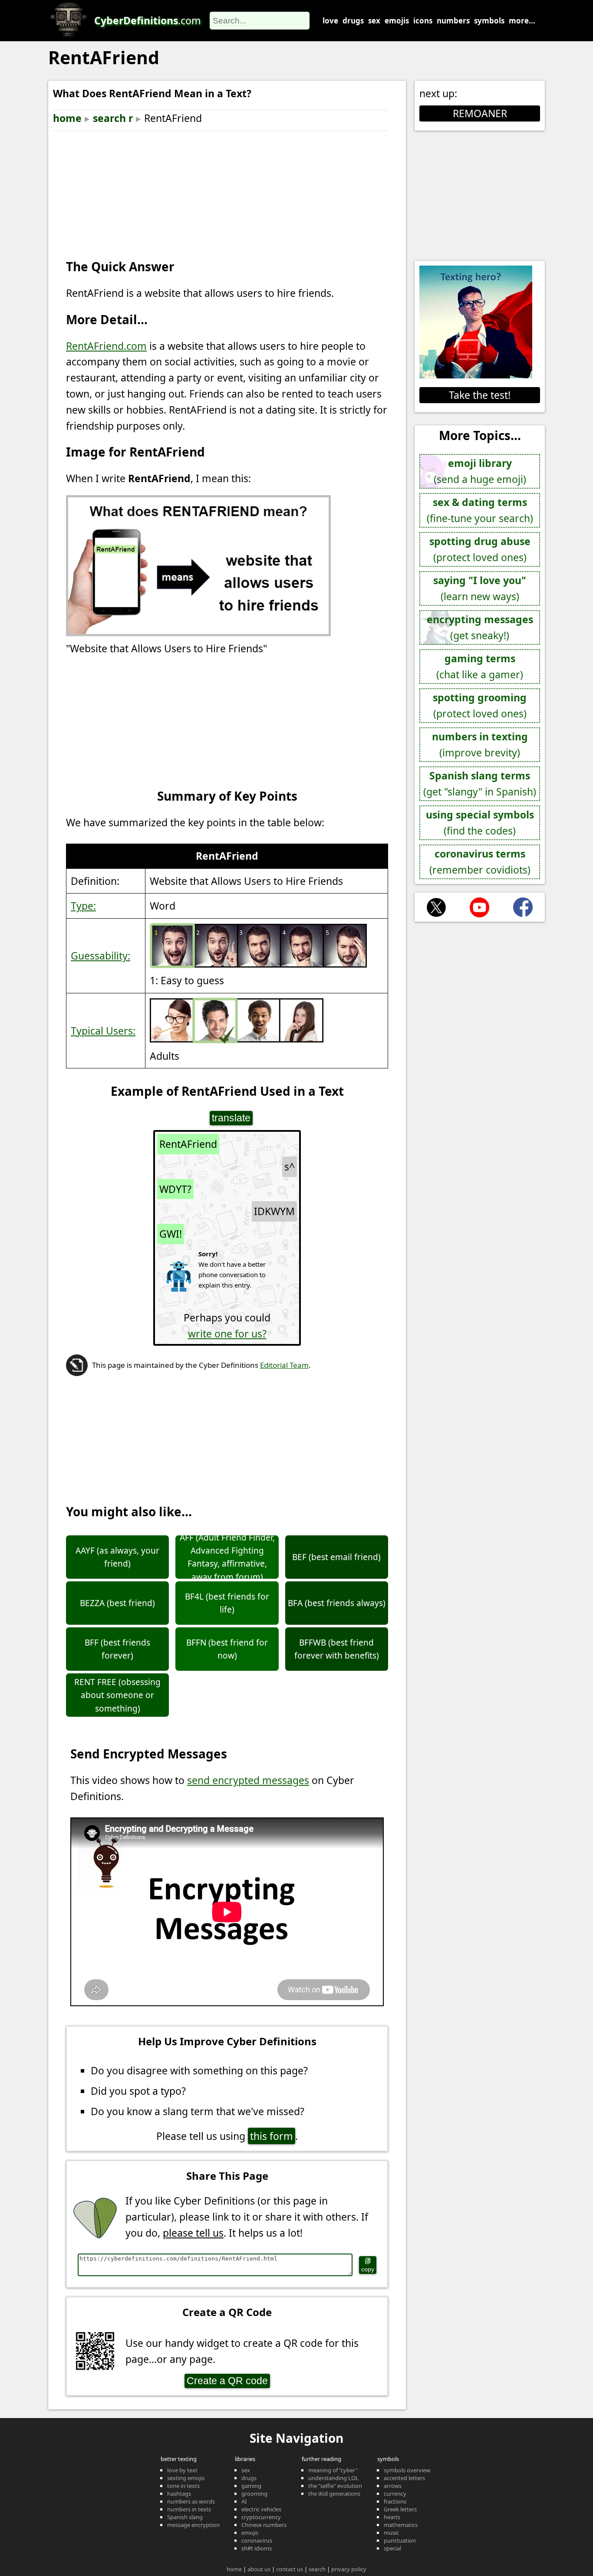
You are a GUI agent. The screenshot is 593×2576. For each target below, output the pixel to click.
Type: (83, 906)
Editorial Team (284, 1365)
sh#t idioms (257, 2548)
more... (522, 21)
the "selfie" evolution (335, 2486)
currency (395, 2494)
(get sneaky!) (480, 627)
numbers (453, 21)
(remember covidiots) (480, 862)
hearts (392, 2517)
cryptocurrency (261, 2517)
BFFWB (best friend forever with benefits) (337, 1649)
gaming (251, 2486)
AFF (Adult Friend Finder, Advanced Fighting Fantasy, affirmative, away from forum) (227, 1557)
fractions (395, 2501)
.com (148, 20)
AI (244, 2501)
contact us (290, 2569)
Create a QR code (227, 2381)
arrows (393, 2486)
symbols (489, 21)
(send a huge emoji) (480, 471)
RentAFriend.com (106, 346)
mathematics (401, 2525)
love (330, 21)
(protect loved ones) (480, 549)
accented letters (404, 2478)
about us (259, 2569)
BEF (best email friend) (336, 1557)
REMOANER (480, 113)
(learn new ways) (480, 588)
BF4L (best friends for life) (227, 1603)
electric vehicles (261, 2509)
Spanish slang (185, 2517)
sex (374, 21)
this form (272, 2136)
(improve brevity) (480, 744)
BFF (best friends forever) (117, 1649)
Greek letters (400, 2509)
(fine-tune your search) (480, 510)
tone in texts (183, 2486)
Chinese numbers (264, 2525)
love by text (182, 2470)
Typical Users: (103, 1031)
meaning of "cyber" (333, 2470)
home (67, 118)
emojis (397, 21)
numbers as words (191, 2501)
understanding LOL (333, 2478)
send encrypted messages (248, 1780)
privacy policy (349, 2569)
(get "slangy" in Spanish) (480, 784)
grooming (254, 2494)
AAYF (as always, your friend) (117, 1557)
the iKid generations (334, 2494)
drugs (353, 21)
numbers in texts (189, 2509)
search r (113, 118)
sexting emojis (186, 2478)
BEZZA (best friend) (117, 1603)
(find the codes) (480, 823)
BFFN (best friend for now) (227, 1649)
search (317, 2569)
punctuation (400, 2540)
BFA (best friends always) (337, 1603)
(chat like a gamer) (480, 666)
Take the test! (480, 395)
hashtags (179, 2494)
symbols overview (407, 2470)
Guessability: (100, 956)
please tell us (193, 2233)
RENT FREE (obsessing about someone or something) (117, 1695)
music (391, 2533)
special (392, 2548)
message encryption (193, 2525)
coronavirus (257, 2540)
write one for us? (227, 1334)
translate (231, 1118)
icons (423, 21)
